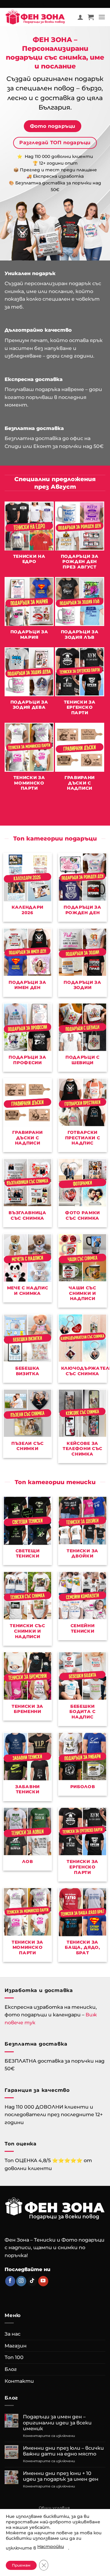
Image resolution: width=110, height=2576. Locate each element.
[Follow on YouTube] (43, 2281)
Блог (11, 2369)
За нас (13, 2334)
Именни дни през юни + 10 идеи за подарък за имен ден (61, 2476)
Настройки (51, 2546)
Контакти (19, 2381)
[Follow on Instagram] (21, 2281)
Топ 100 (14, 2357)
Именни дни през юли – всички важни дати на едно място (63, 2451)
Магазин (16, 2346)
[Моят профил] (80, 17)
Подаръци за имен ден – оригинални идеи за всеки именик (57, 2422)
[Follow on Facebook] (10, 2281)
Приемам (21, 2565)
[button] (91, 17)
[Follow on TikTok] (32, 2281)
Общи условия (54, 2508)
